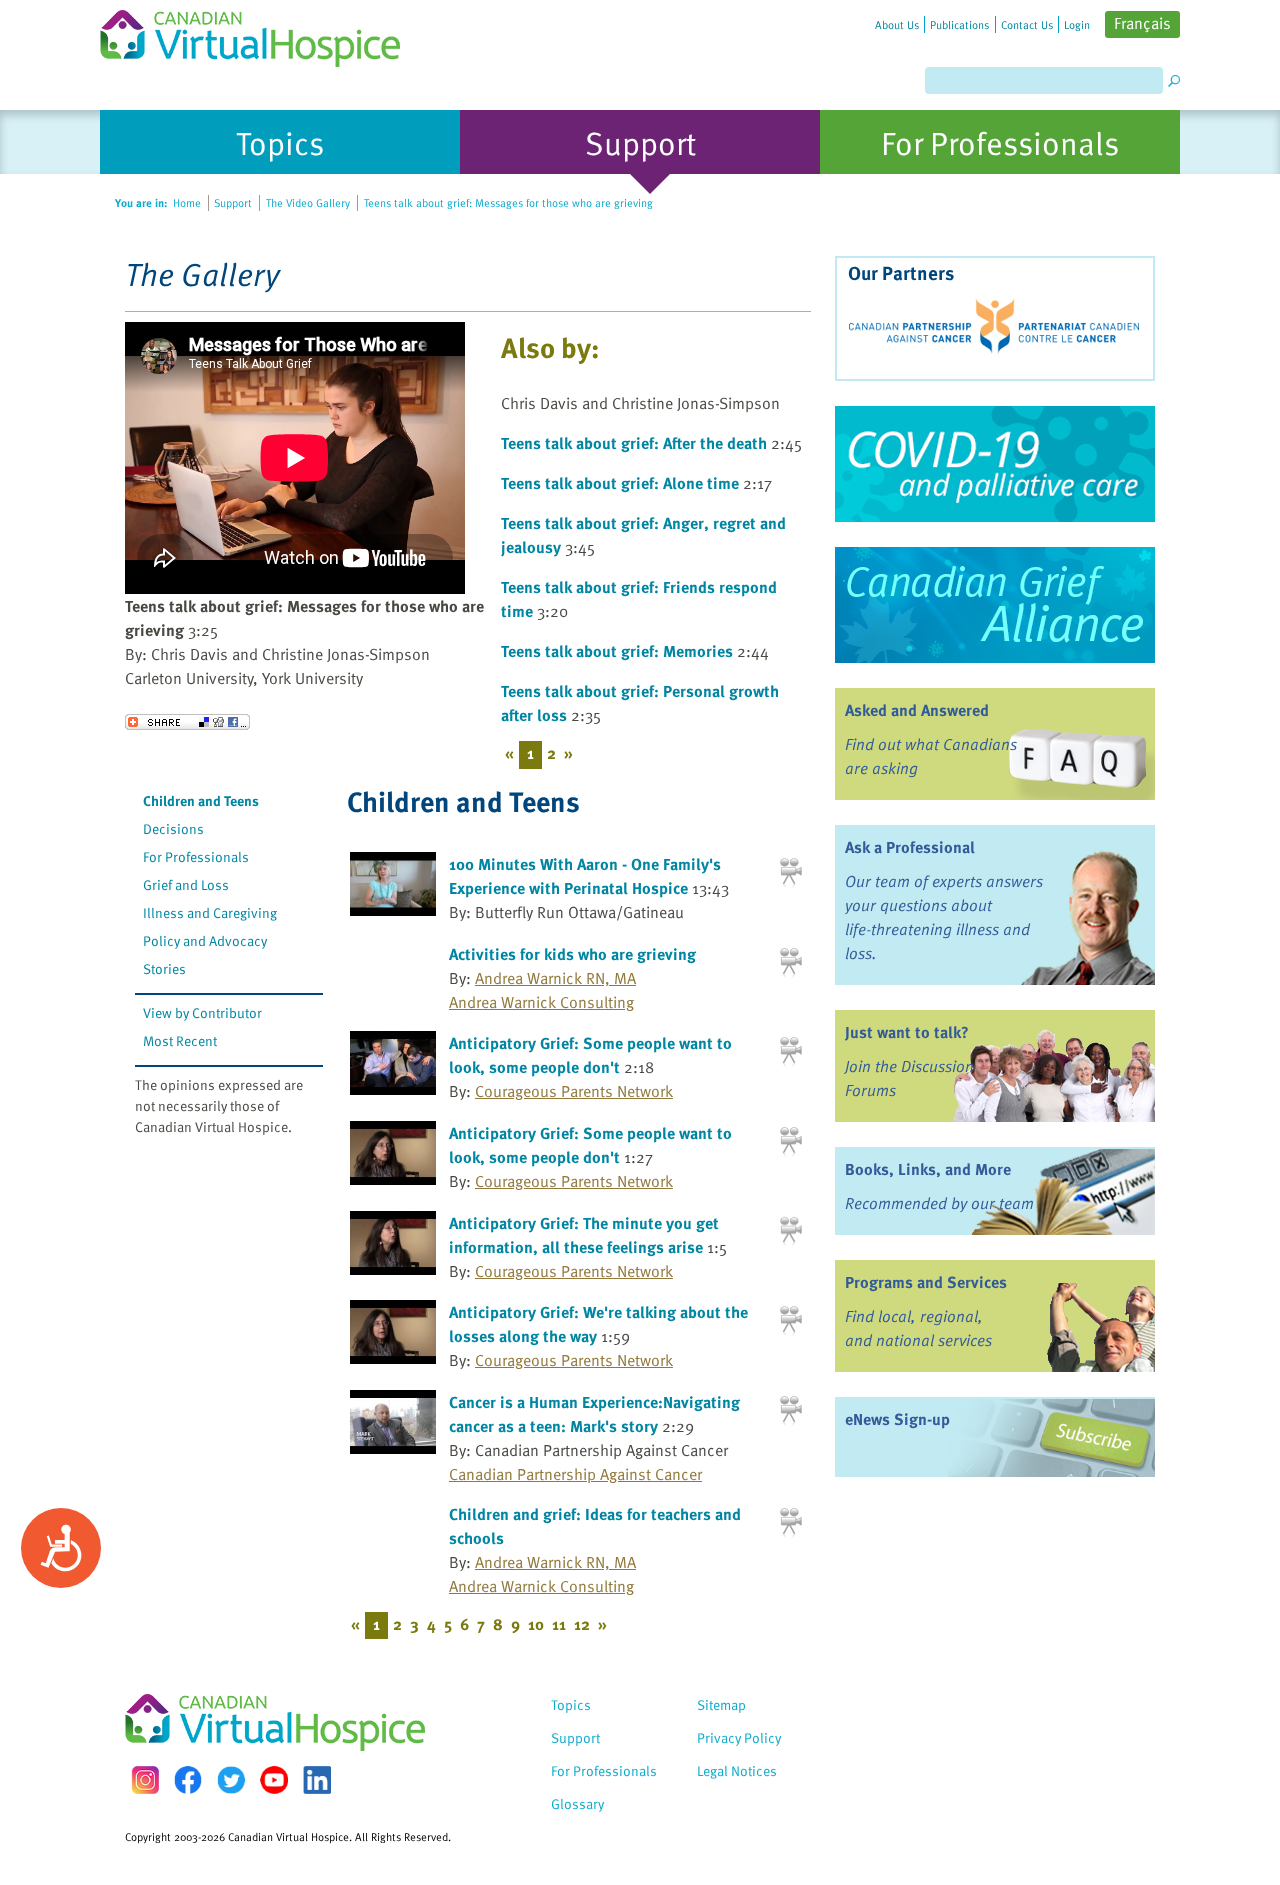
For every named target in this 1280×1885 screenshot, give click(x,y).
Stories (164, 968)
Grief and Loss (186, 884)
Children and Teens (201, 800)
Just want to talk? (907, 1032)
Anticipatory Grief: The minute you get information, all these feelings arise (584, 1235)
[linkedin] (317, 1780)
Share (187, 722)
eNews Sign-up (897, 1419)
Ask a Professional (910, 847)
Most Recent (180, 1040)
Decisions (173, 828)
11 (559, 1624)
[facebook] (188, 1779)
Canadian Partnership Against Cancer (575, 1474)
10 (536, 1624)
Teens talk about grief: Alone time (620, 483)
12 (582, 1624)
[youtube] (274, 1780)
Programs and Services (926, 1282)
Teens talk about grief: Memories (617, 651)
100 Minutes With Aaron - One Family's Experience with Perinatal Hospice (585, 876)
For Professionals (196, 856)
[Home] (262, 33)
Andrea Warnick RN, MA (555, 978)
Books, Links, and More (928, 1169)
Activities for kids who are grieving (572, 954)
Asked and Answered (917, 710)
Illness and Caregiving (210, 912)
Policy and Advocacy (205, 940)
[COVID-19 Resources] (995, 464)
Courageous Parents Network (574, 1091)
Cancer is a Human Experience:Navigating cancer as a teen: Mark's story (594, 1414)
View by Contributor (202, 1012)
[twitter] (231, 1780)
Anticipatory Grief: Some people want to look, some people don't (590, 1055)
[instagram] (145, 1779)
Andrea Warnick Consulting (541, 1002)
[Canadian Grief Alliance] (995, 605)
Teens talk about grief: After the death (634, 443)
